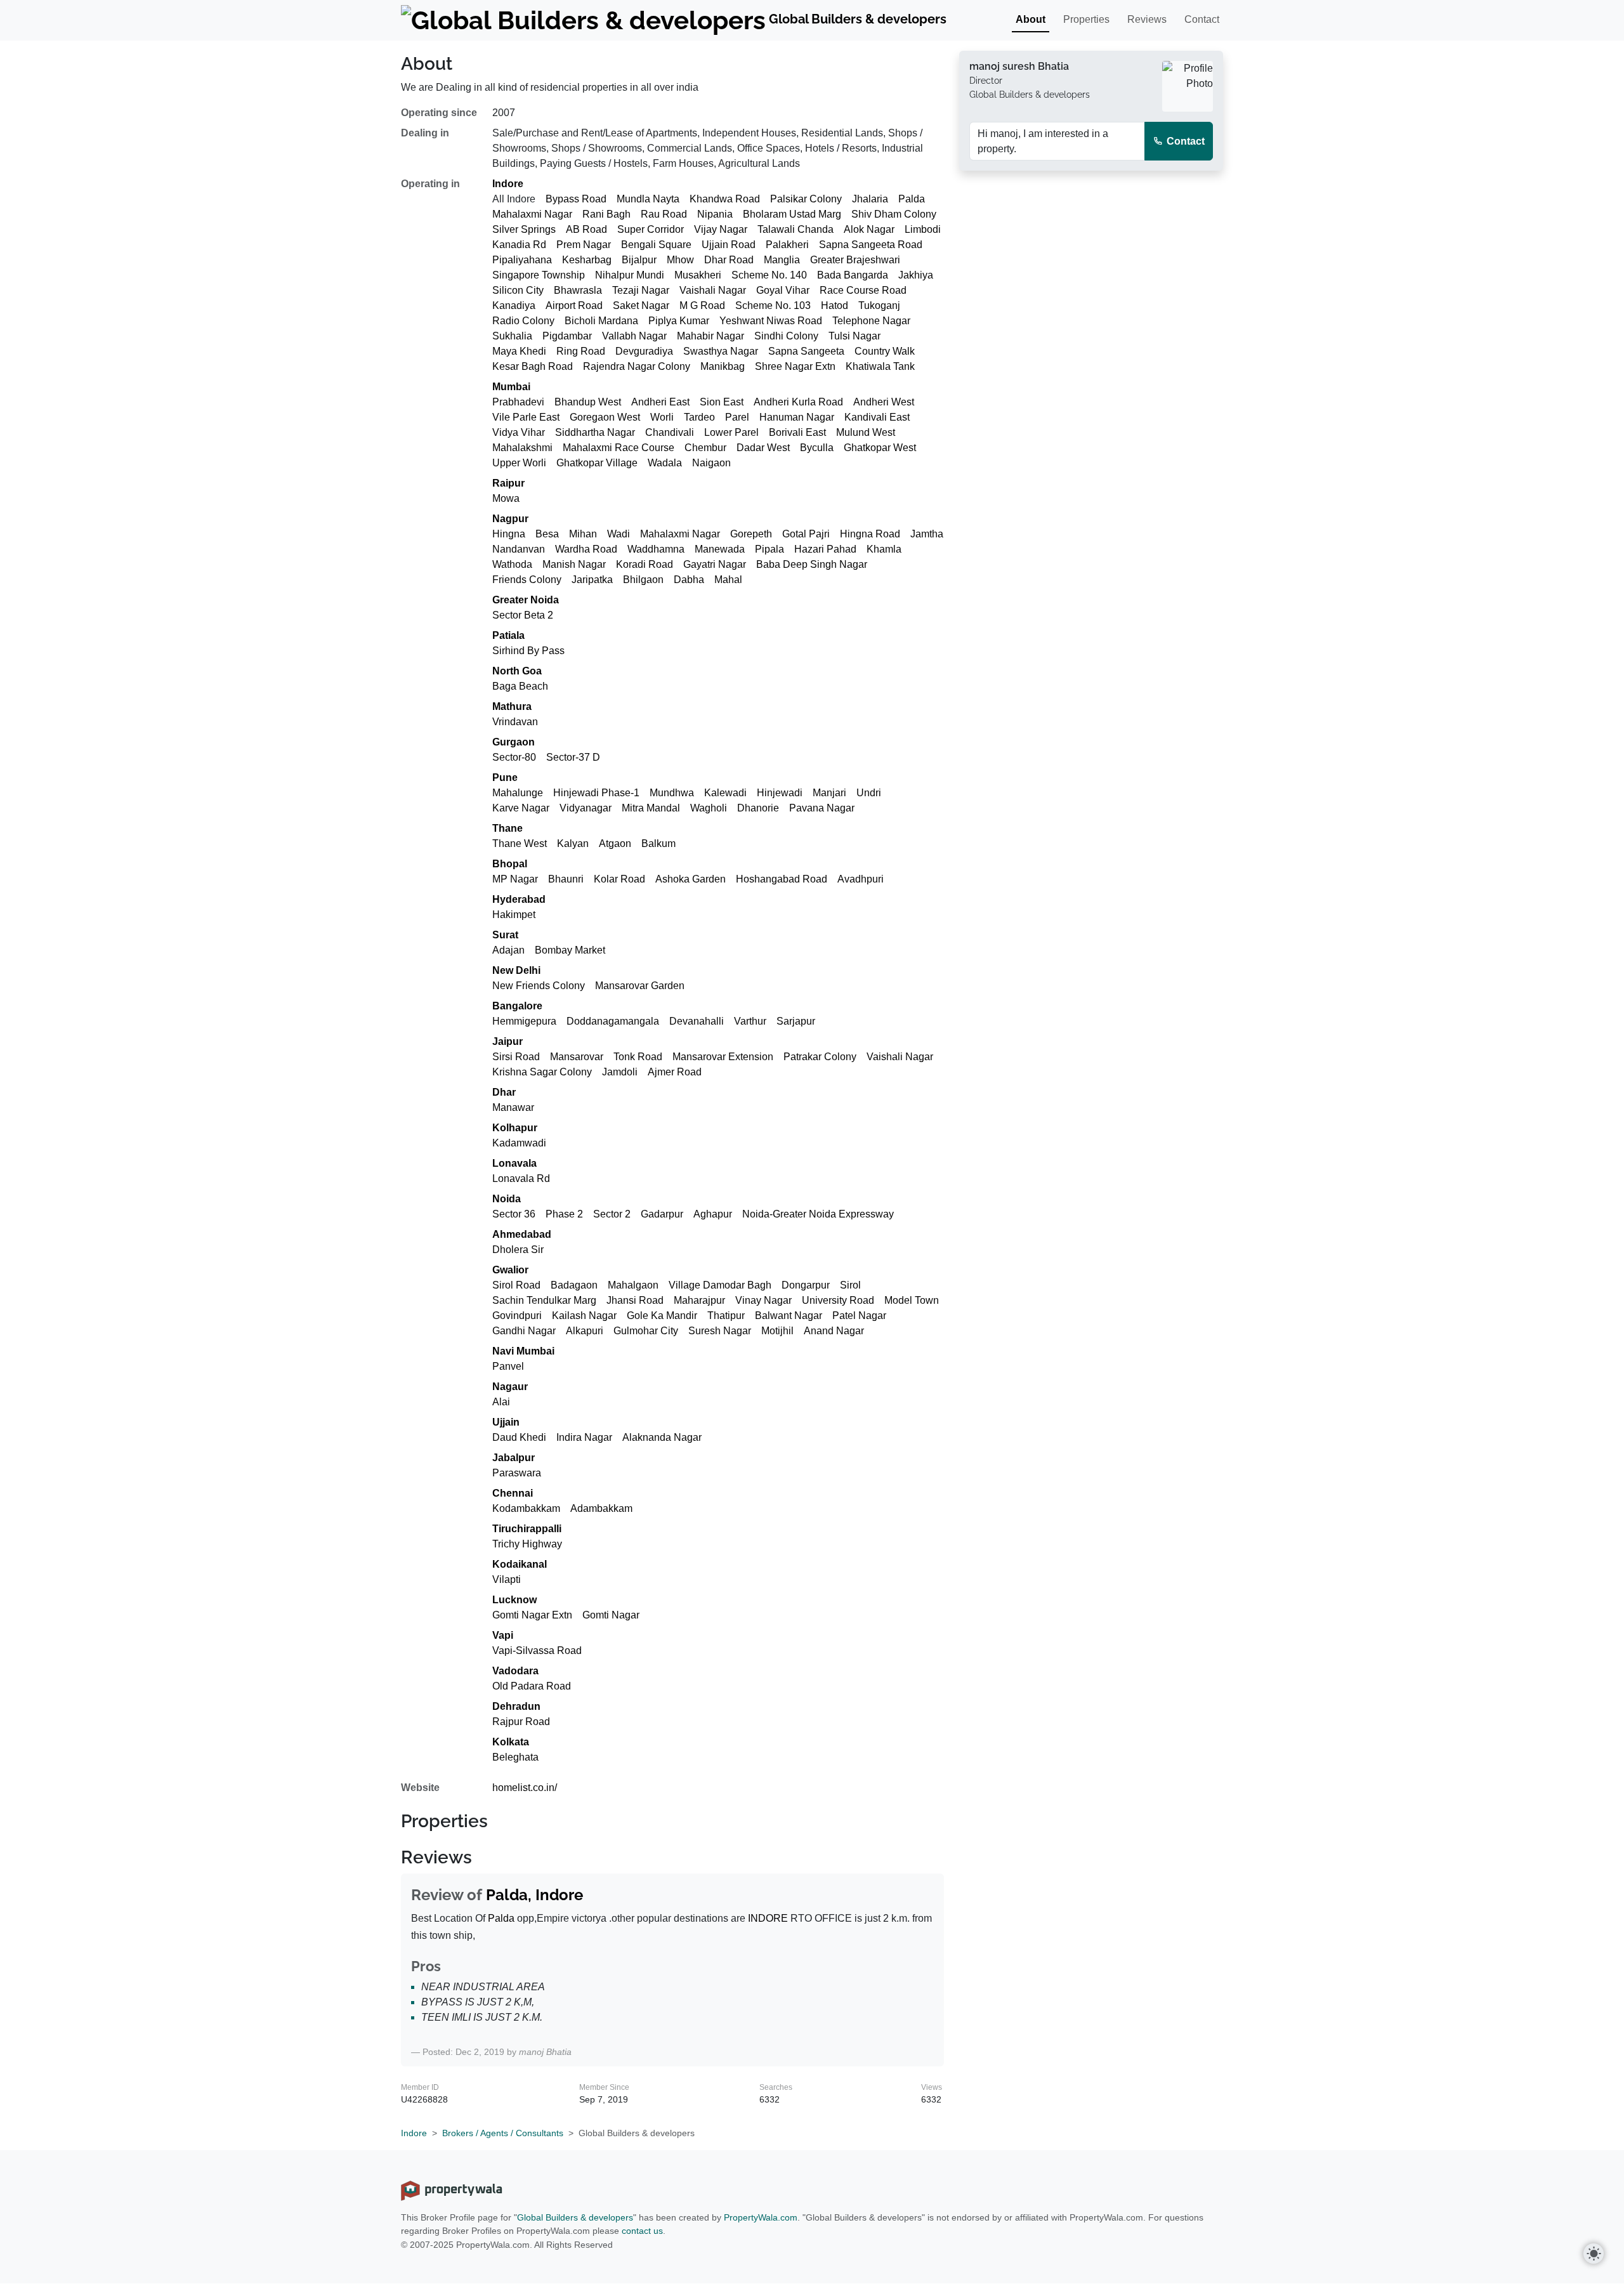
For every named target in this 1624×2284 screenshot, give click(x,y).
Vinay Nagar (763, 1300)
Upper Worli (519, 463)
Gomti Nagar (611, 1615)
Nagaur (510, 1387)
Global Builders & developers (575, 2217)
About (1031, 19)
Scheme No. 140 (769, 275)
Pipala (769, 549)
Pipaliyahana (522, 260)
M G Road (702, 305)
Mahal (728, 580)
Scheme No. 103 (773, 305)
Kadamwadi (519, 1143)
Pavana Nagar (822, 808)
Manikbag (723, 366)
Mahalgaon (633, 1285)
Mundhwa (672, 793)
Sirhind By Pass (528, 651)
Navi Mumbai (523, 1351)
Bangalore (517, 1006)
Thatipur (726, 1316)
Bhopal (510, 864)
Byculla (817, 448)
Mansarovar (577, 1057)
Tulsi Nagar (855, 336)
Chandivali (670, 432)
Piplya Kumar (679, 321)
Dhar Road (729, 260)
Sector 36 (514, 1214)
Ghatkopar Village (597, 463)
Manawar (513, 1107)
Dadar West (763, 448)
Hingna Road (870, 534)
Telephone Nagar (871, 321)
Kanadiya (514, 305)
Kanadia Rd (519, 245)
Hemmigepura (524, 1021)
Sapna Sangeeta (806, 351)
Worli (662, 417)
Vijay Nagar (721, 229)
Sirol (850, 1285)
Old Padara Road (532, 1686)
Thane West (520, 843)
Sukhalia (512, 336)
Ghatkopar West (880, 448)
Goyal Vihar (783, 290)
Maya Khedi (519, 351)
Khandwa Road (725, 199)
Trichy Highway (527, 1544)
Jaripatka (592, 580)
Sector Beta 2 (523, 615)
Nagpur (510, 519)
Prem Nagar (584, 245)
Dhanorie (758, 808)
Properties (1086, 19)
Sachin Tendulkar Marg (544, 1300)
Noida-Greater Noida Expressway (818, 1214)
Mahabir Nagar (710, 336)
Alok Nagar (869, 229)
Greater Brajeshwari (855, 260)
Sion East (722, 402)
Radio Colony (523, 321)
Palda (912, 199)
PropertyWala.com (761, 2217)
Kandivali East (877, 417)
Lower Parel (731, 432)
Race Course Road (863, 290)
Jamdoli (620, 1072)
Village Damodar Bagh (720, 1285)
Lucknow (514, 1600)
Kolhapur (515, 1128)
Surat (505, 935)
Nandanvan (519, 549)
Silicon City (518, 290)
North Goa (517, 671)
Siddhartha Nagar (595, 432)
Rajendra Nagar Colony (637, 366)
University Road (838, 1300)
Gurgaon (514, 742)
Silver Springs (524, 229)
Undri (869, 793)
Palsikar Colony (806, 199)
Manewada (720, 549)
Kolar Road (619, 879)
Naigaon (711, 463)
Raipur (508, 483)
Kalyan (573, 843)
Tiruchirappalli (527, 1529)
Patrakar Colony (820, 1057)
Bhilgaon (643, 580)
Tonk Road (638, 1057)
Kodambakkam (526, 1508)
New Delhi (516, 970)
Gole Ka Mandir (662, 1316)
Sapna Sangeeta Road (871, 245)
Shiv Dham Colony (894, 214)
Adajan (508, 950)
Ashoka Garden (691, 879)
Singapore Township (539, 275)
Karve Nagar (521, 808)
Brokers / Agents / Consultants (503, 2133)
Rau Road (664, 214)
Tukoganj (879, 305)
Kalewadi (725, 793)
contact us (642, 2231)
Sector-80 (514, 757)
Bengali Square (656, 245)
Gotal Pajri (806, 534)
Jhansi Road (635, 1300)
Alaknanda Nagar (662, 1437)
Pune (505, 778)
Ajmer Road (675, 1072)
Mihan (583, 534)
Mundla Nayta (648, 199)
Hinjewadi (780, 793)
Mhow (680, 260)
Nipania (715, 214)
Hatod (835, 305)
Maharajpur (699, 1300)
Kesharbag (587, 260)
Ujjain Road (729, 245)
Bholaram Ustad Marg (792, 214)
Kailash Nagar (584, 1316)
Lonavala (514, 1163)
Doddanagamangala (613, 1021)
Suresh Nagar (720, 1331)
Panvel (508, 1366)
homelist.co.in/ (525, 1788)
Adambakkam (601, 1508)
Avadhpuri (861, 879)
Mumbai (511, 387)
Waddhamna (656, 549)
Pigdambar (567, 336)
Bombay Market (570, 950)
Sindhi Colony (786, 336)
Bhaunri (566, 879)
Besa (547, 534)
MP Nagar (515, 879)
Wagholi (709, 808)
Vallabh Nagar (634, 336)
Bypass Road (576, 199)
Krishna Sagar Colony (542, 1072)
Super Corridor (651, 229)
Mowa (506, 498)
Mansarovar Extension (723, 1057)
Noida (507, 1199)
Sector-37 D (573, 757)
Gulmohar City (646, 1331)
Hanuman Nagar (797, 417)
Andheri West (884, 402)
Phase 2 (564, 1214)
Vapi (503, 1635)
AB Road (586, 229)
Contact (1202, 19)
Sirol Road (516, 1285)
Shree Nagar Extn (795, 366)
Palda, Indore (534, 1895)
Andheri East (660, 402)
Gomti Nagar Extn (532, 1615)
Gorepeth (751, 534)
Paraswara (517, 1473)
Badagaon (574, 1285)
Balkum (658, 843)
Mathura (512, 706)
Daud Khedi (519, 1437)
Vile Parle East (526, 417)
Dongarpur (806, 1285)
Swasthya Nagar (721, 351)
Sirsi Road (516, 1057)
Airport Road (574, 305)
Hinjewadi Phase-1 (596, 793)
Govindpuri (517, 1316)
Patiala (508, 635)
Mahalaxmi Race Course (619, 448)
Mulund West (866, 432)
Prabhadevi (518, 402)
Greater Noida (526, 600)
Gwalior (510, 1270)
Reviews (1147, 19)
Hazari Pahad (825, 549)
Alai (501, 1402)
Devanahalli (697, 1021)
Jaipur (507, 1041)
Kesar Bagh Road (533, 366)
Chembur (705, 448)
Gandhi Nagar (524, 1331)
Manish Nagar (574, 564)
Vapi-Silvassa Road (537, 1651)
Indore (508, 184)
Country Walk (885, 351)
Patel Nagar (859, 1316)
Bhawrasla (578, 290)
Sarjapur (796, 1021)
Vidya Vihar (519, 432)
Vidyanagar (586, 808)
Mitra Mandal (651, 808)
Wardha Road (586, 549)
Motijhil (777, 1331)
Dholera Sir (518, 1250)
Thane (507, 828)
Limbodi (923, 229)
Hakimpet (514, 915)
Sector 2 (612, 1214)
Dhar (504, 1092)
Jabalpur (514, 1458)
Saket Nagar (641, 305)
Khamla (884, 549)
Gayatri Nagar (715, 564)
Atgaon (615, 843)
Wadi (619, 534)
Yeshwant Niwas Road (771, 321)
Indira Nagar (584, 1437)
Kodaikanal (520, 1564)
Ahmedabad (522, 1234)
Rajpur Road (521, 1722)
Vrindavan (515, 722)
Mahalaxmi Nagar (532, 214)
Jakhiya (916, 275)
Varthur (750, 1021)
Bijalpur (639, 260)
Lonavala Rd (521, 1178)
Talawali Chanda (796, 229)
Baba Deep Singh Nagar (812, 564)
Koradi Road (645, 564)
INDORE (768, 1918)
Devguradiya (644, 351)
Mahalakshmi (522, 448)
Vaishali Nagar (713, 290)
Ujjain (506, 1422)
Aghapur (713, 1214)
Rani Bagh (606, 214)
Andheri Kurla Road (798, 402)
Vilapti (507, 1579)
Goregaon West (605, 417)
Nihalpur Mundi (630, 275)
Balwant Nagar (789, 1316)
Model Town (912, 1300)
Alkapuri (585, 1331)
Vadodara (515, 1671)
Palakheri (787, 245)
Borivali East (797, 432)
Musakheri (698, 275)
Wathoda (512, 564)
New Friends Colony (539, 986)
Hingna (509, 534)
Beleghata (515, 1757)
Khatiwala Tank (880, 366)
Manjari (829, 793)
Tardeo (699, 417)
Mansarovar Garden (640, 986)
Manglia (782, 260)
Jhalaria (870, 199)
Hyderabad (519, 899)
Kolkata (511, 1742)
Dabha (689, 580)
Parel (737, 417)
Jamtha (927, 534)
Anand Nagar (834, 1331)
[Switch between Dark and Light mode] (1594, 2254)
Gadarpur (662, 1214)
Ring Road (581, 351)
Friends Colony (527, 580)
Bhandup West (588, 402)
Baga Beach (520, 686)
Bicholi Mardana (601, 321)
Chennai (513, 1493)
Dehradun (516, 1706)
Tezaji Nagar (641, 290)
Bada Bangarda (853, 275)
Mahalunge (518, 793)
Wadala (665, 463)
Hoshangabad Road (782, 879)
